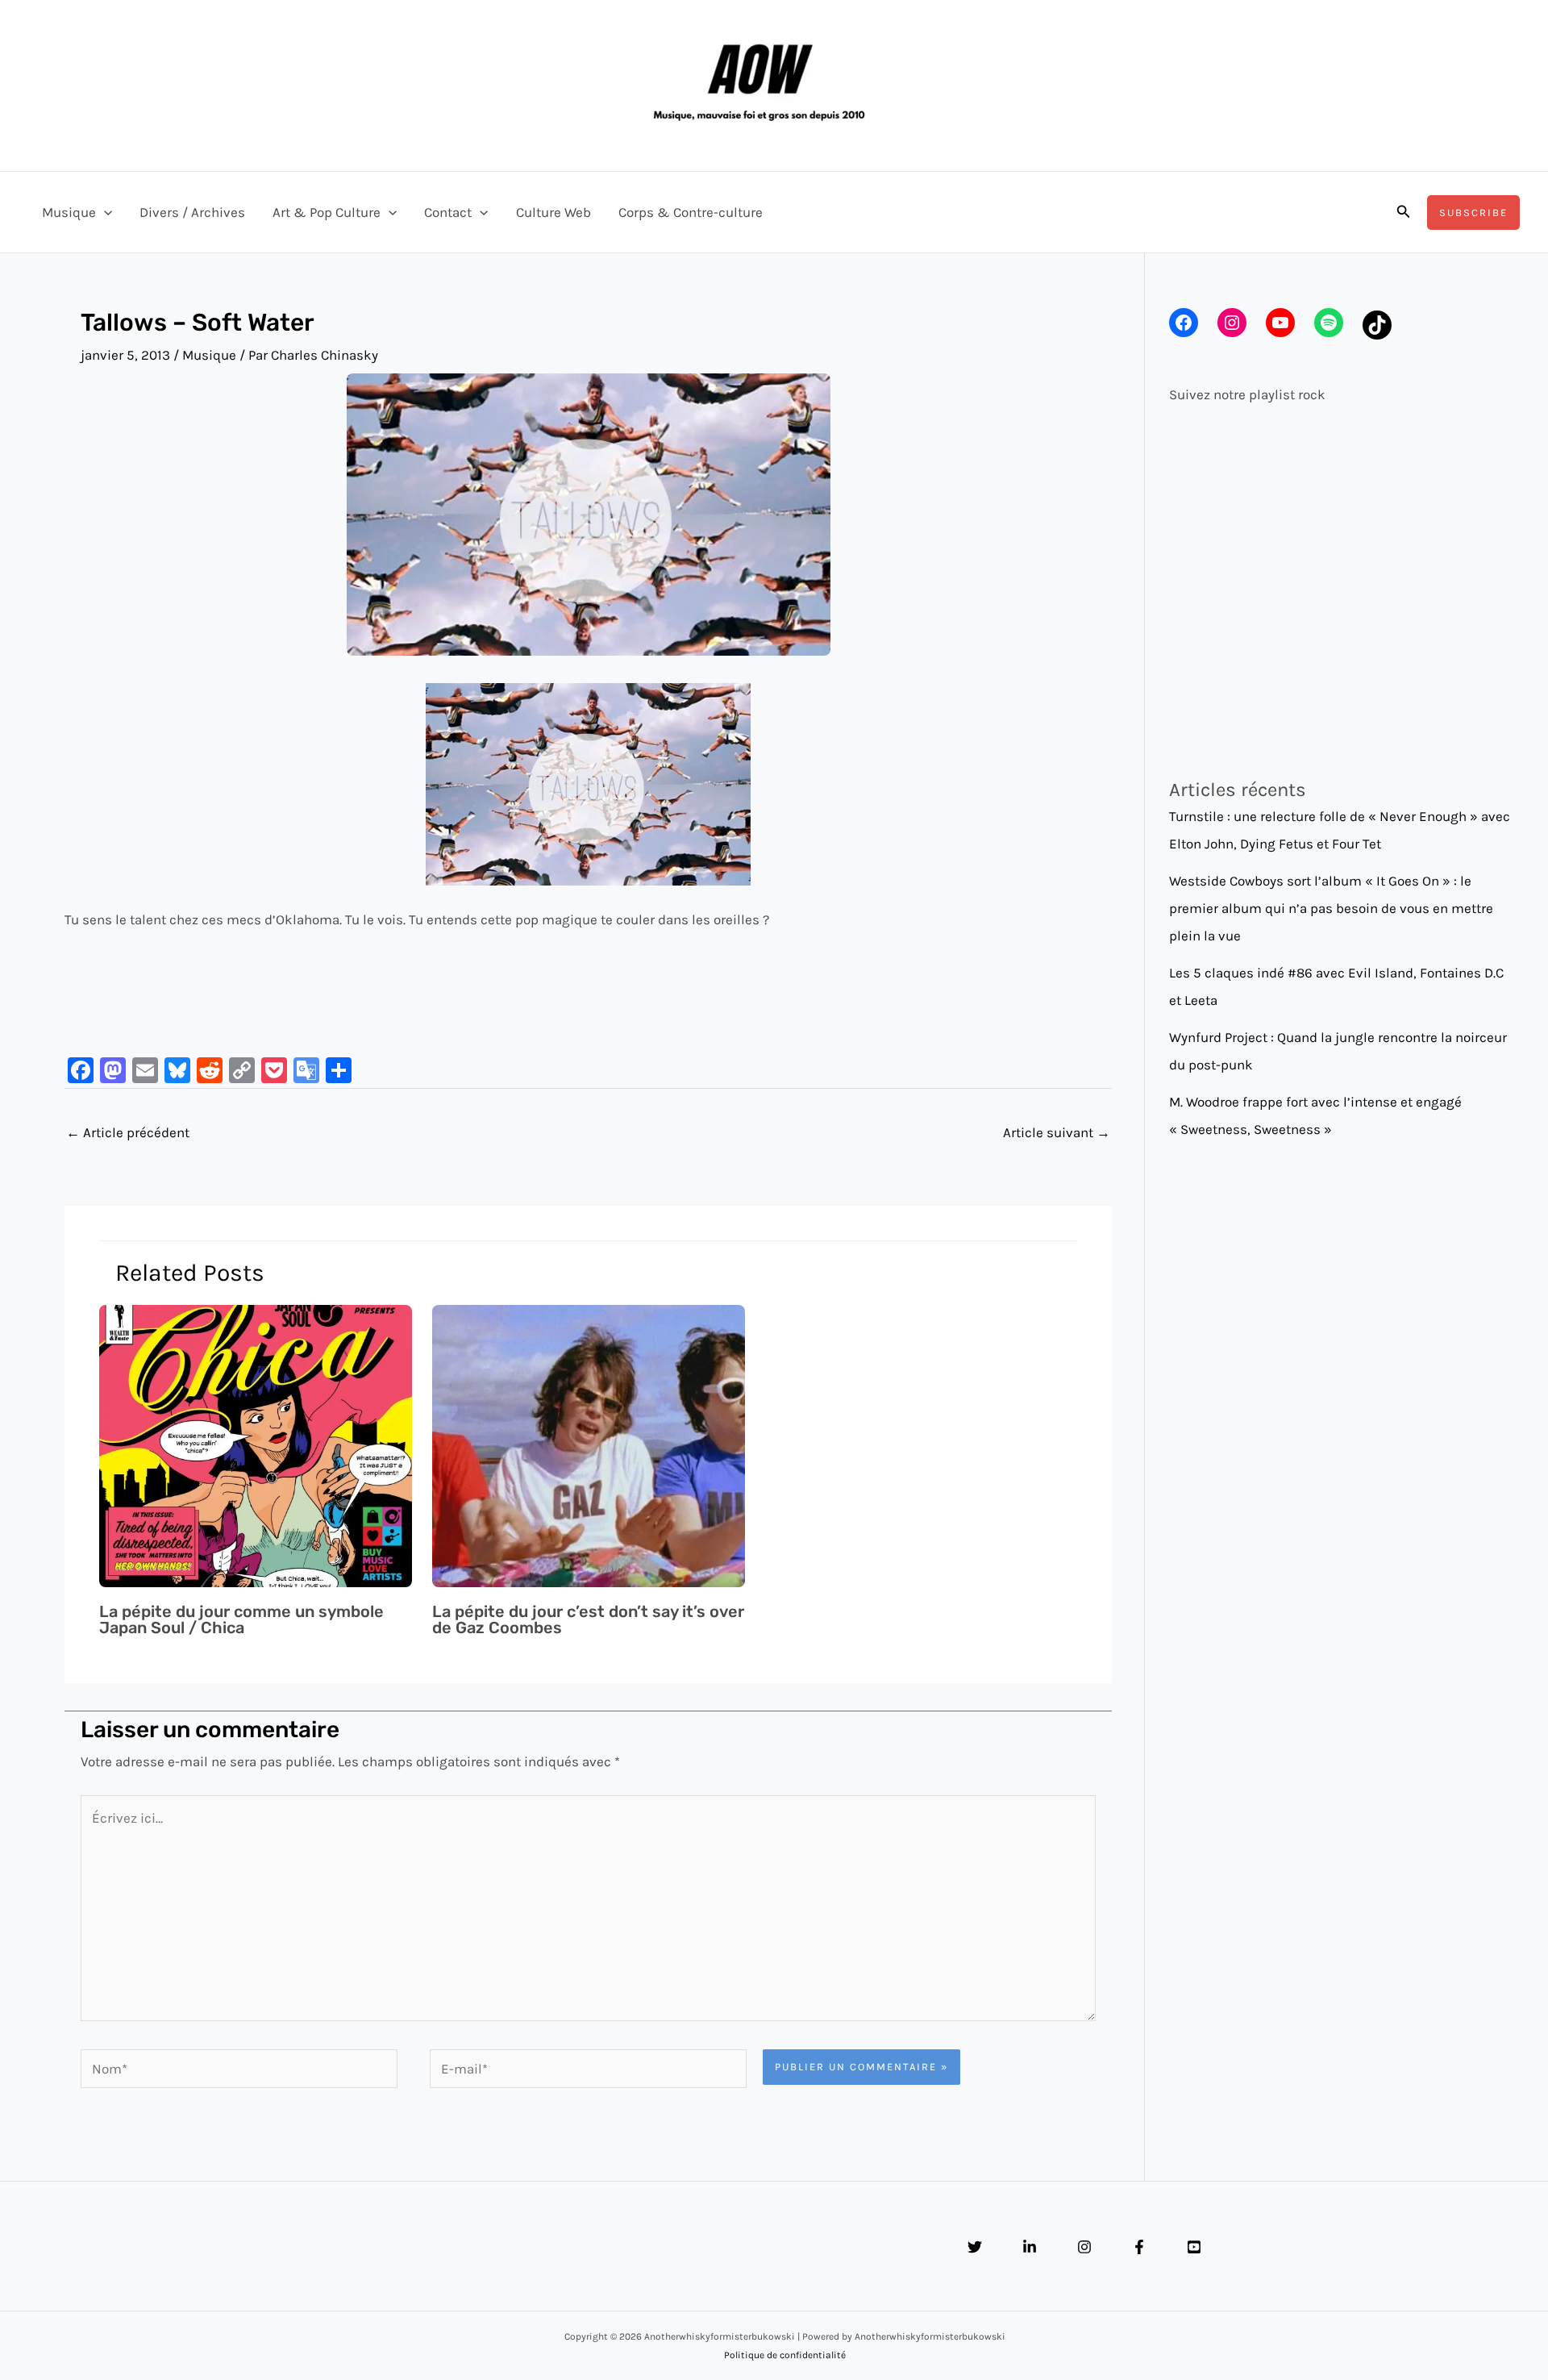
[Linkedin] (1030, 2247)
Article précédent (128, 1132)
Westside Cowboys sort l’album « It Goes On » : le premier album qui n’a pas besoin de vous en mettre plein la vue (1331, 908)
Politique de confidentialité (785, 2355)
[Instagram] (1084, 2247)
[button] (104, 212)
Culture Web (553, 212)
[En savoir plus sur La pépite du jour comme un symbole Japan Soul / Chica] (256, 1444)
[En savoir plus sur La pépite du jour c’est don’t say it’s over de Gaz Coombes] (589, 1444)
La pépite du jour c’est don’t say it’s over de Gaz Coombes (588, 1619)
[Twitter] (975, 2247)
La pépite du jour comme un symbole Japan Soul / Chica (241, 1619)
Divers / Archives (192, 212)
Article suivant (1057, 1132)
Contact (448, 212)
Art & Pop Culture (327, 212)
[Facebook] (1139, 2247)
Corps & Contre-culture (691, 212)
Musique (69, 212)
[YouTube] (1194, 2247)
